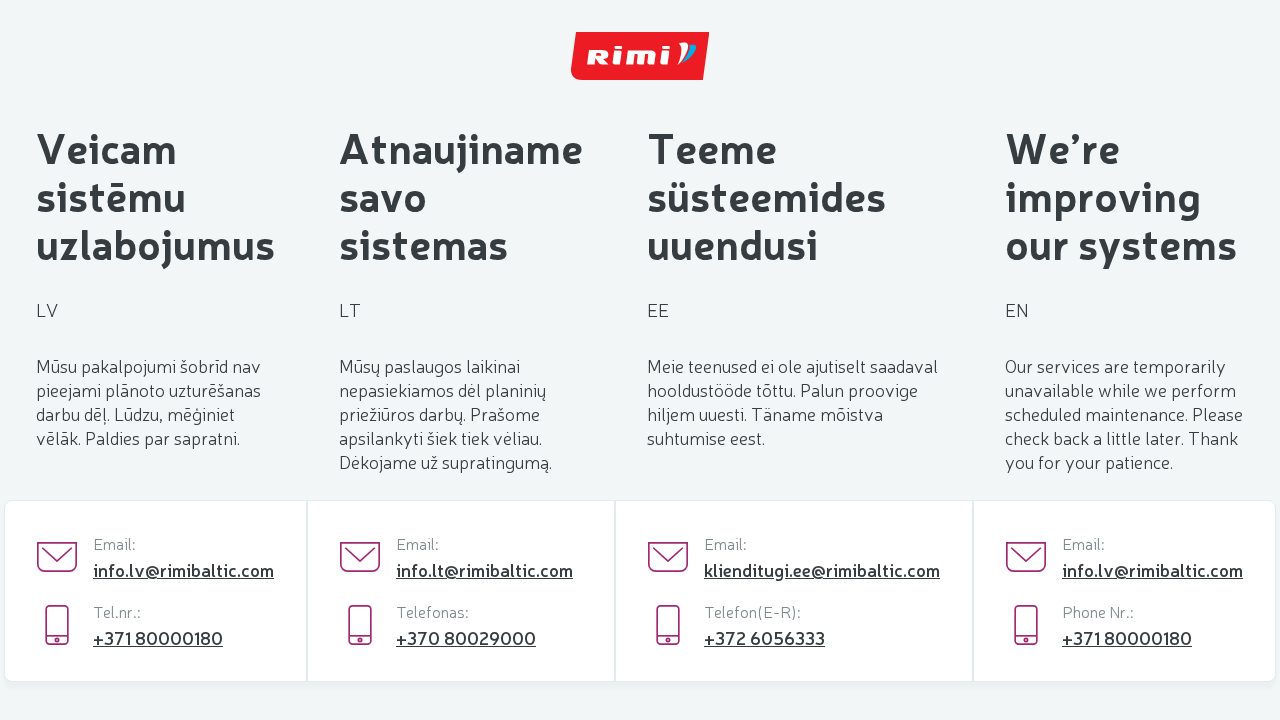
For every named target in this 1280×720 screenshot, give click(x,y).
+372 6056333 (764, 637)
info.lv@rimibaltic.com (183, 569)
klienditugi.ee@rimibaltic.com (822, 569)
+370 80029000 (466, 637)
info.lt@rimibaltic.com (484, 569)
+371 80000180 (158, 637)
